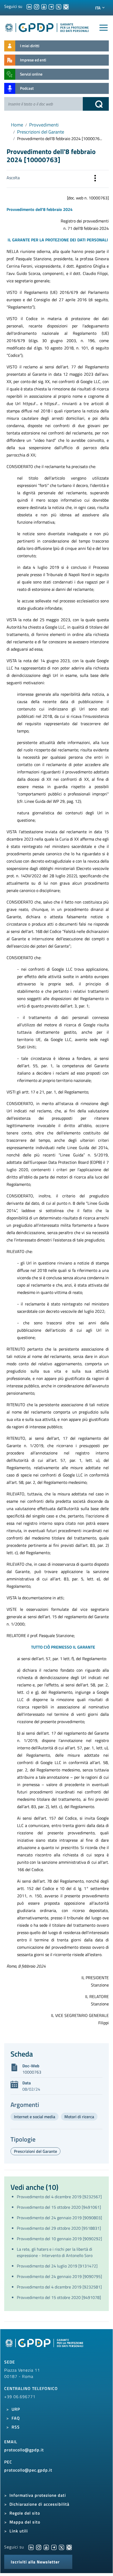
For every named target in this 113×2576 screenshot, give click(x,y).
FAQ (16, 2418)
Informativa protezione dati (38, 2495)
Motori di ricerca (79, 2117)
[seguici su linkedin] (29, 6)
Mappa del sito (25, 2522)
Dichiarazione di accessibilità (39, 2504)
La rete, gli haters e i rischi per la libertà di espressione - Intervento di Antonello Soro (55, 2252)
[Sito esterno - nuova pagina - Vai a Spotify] (69, 2547)
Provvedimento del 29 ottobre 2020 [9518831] (59, 2228)
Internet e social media (35, 2117)
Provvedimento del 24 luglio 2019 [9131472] (57, 2266)
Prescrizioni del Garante (41, 132)
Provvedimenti (44, 125)
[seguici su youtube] (44, 6)
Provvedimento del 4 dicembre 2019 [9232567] (59, 2197)
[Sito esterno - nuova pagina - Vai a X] (61, 2547)
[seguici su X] (59, 6)
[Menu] (104, 28)
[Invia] (96, 104)
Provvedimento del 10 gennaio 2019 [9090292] (59, 2239)
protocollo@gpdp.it (24, 2450)
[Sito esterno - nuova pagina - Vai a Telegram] (54, 2547)
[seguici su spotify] (66, 6)
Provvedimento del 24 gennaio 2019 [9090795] (59, 2276)
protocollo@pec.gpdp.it (28, 2470)
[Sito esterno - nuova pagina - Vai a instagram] (39, 2547)
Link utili (19, 2531)
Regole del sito (25, 2513)
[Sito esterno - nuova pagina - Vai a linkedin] (31, 2547)
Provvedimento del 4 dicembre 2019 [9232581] (59, 2287)
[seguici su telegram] (51, 6)
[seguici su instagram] (37, 6)
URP (16, 2409)
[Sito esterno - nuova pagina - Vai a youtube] (46, 2547)
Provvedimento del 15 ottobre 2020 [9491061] (59, 2207)
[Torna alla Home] (47, 27)
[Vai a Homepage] (45, 2346)
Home (17, 125)
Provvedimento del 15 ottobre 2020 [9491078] (59, 2297)
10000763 (32, 2072)
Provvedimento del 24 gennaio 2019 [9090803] (59, 2218)
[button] (95, 179)
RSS (16, 2427)
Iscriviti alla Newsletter (35, 2562)
